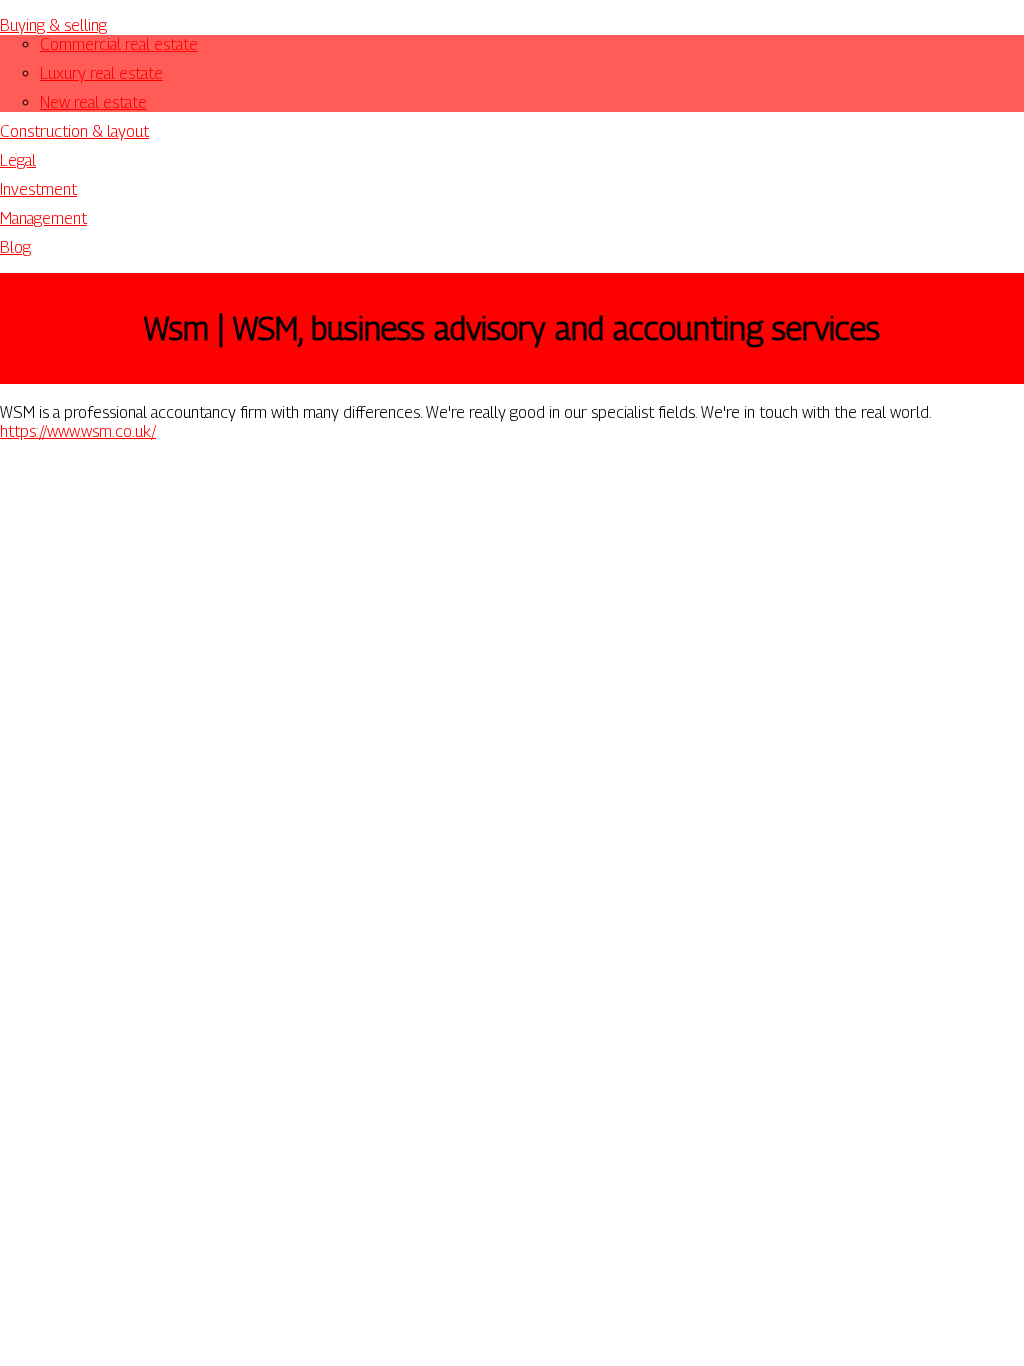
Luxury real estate (101, 73)
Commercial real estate (119, 44)
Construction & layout (74, 131)
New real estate (93, 102)
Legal (18, 160)
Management (43, 218)
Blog (15, 247)
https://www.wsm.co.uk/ (78, 431)
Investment (38, 189)
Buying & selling (53, 25)
